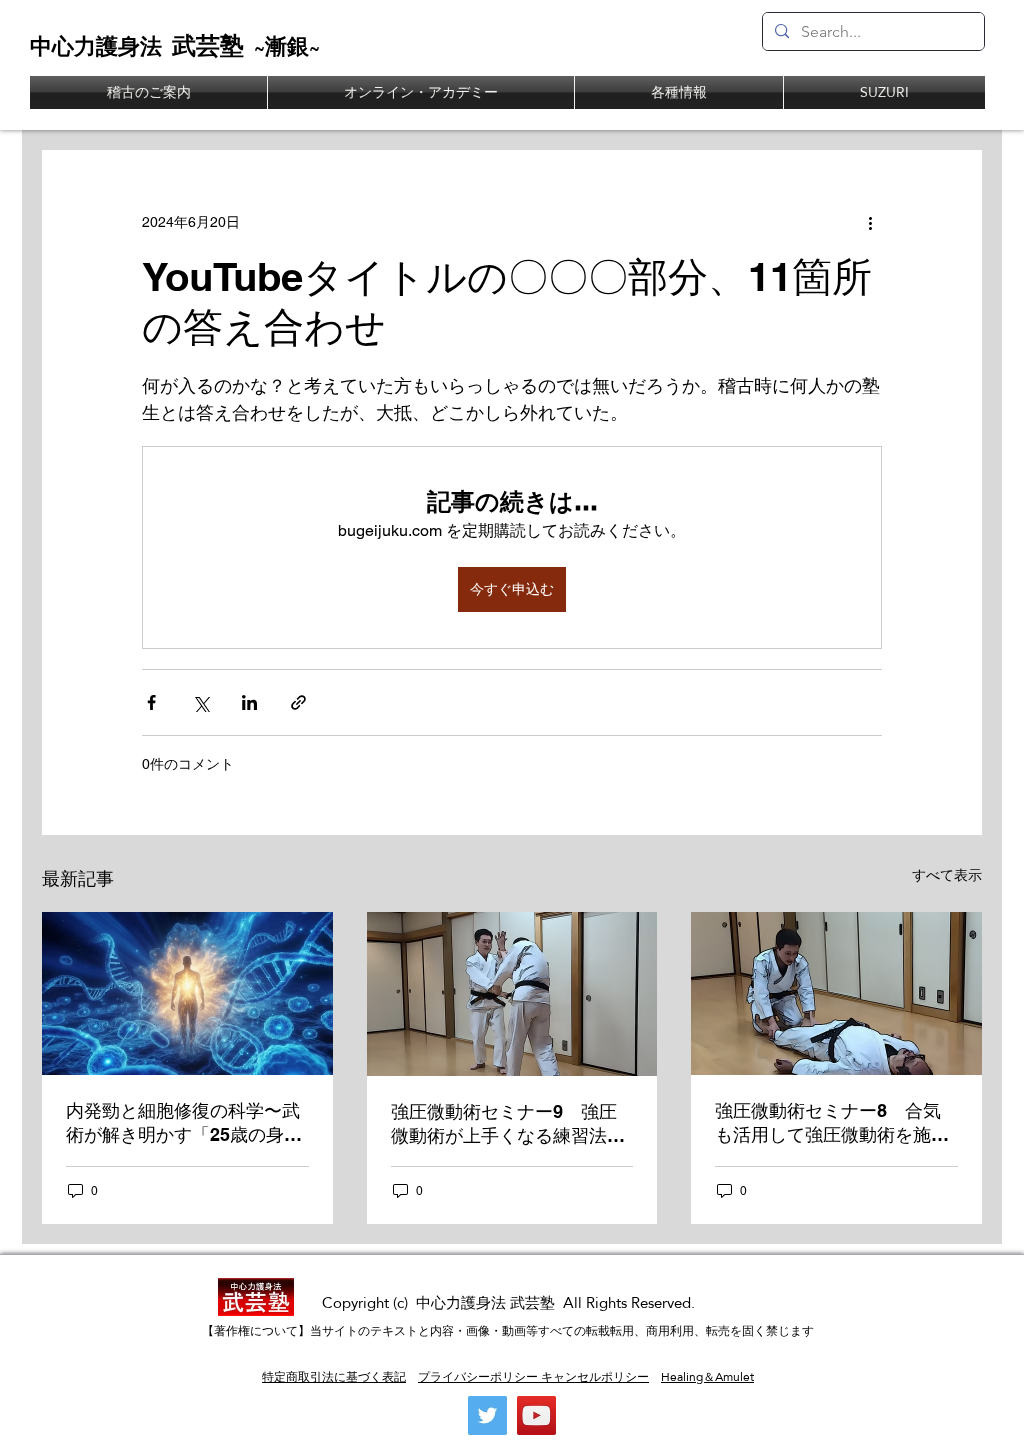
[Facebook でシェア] (151, 702)
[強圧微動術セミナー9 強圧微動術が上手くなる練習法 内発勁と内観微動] (512, 994)
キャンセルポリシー (593, 1377)
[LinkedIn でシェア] (249, 702)
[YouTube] (536, 1415)
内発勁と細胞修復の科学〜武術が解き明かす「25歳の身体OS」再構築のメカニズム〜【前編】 (184, 1123)
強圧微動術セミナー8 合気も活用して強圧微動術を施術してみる (832, 1123)
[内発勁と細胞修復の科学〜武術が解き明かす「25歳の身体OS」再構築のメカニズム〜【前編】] (187, 993)
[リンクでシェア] (298, 702)
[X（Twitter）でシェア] (200, 702)
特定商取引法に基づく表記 (334, 1377)
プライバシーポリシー (478, 1377)
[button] (679, 92)
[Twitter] (487, 1415)
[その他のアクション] (870, 222)
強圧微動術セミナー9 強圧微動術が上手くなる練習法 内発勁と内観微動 (508, 1124)
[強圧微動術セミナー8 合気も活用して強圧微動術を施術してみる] (836, 993)
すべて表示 (947, 875)
